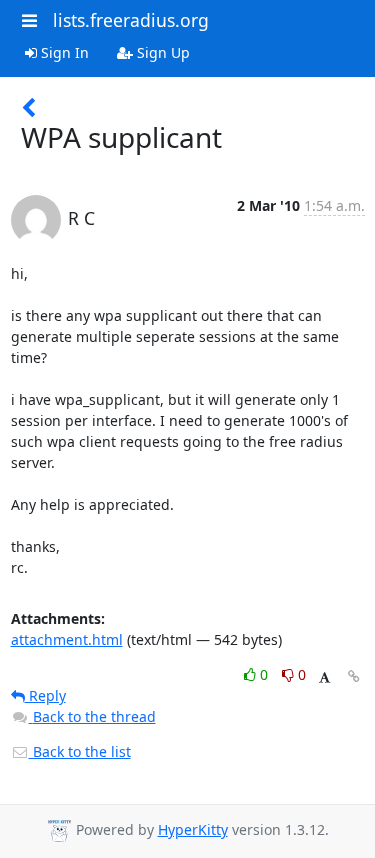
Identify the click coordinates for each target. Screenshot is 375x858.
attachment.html (67, 639)
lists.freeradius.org (131, 20)
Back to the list (80, 751)
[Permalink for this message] (354, 676)
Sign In (63, 52)
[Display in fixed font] (324, 677)
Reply (45, 695)
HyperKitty (193, 829)
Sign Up (161, 52)
